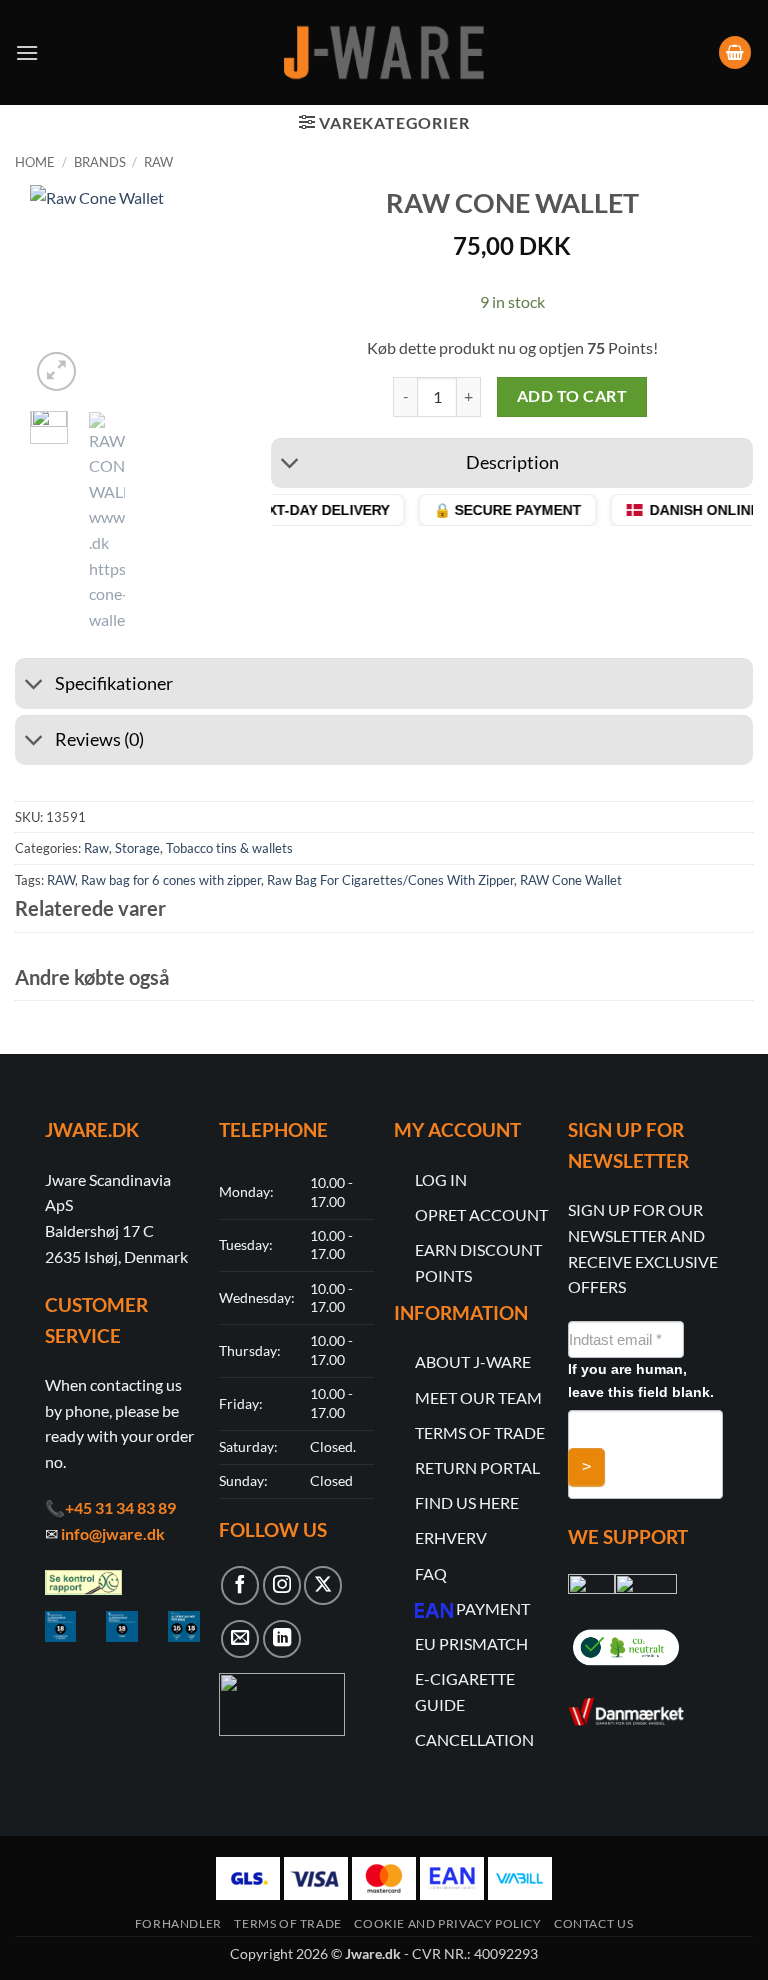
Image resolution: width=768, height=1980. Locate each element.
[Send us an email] (240, 1639)
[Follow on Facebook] (240, 1585)
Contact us (593, 1923)
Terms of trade (288, 1923)
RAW (61, 880)
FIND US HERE (467, 1502)
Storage (137, 848)
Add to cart (572, 396)
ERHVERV (451, 1537)
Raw (158, 162)
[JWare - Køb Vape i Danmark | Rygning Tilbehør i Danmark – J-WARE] (384, 53)
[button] (27, 52)
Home (35, 162)
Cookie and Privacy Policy (447, 1923)
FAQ (431, 1573)
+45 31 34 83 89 (120, 1507)
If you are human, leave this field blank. (641, 1380)
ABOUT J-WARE (473, 1361)
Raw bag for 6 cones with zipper (171, 880)
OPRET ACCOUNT (481, 1214)
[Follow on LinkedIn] (282, 1639)
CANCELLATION (474, 1739)
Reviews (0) (99, 739)
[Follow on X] (323, 1585)
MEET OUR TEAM (478, 1397)
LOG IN (441, 1179)
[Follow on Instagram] (282, 1585)
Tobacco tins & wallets (229, 848)
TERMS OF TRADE (480, 1432)
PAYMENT (493, 1608)
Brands (100, 162)
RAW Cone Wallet (571, 880)
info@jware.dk (113, 1533)
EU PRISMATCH (471, 1643)
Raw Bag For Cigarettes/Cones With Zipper (390, 880)
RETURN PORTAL (477, 1467)
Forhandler (178, 1923)
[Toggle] (290, 465)
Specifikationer (114, 683)
